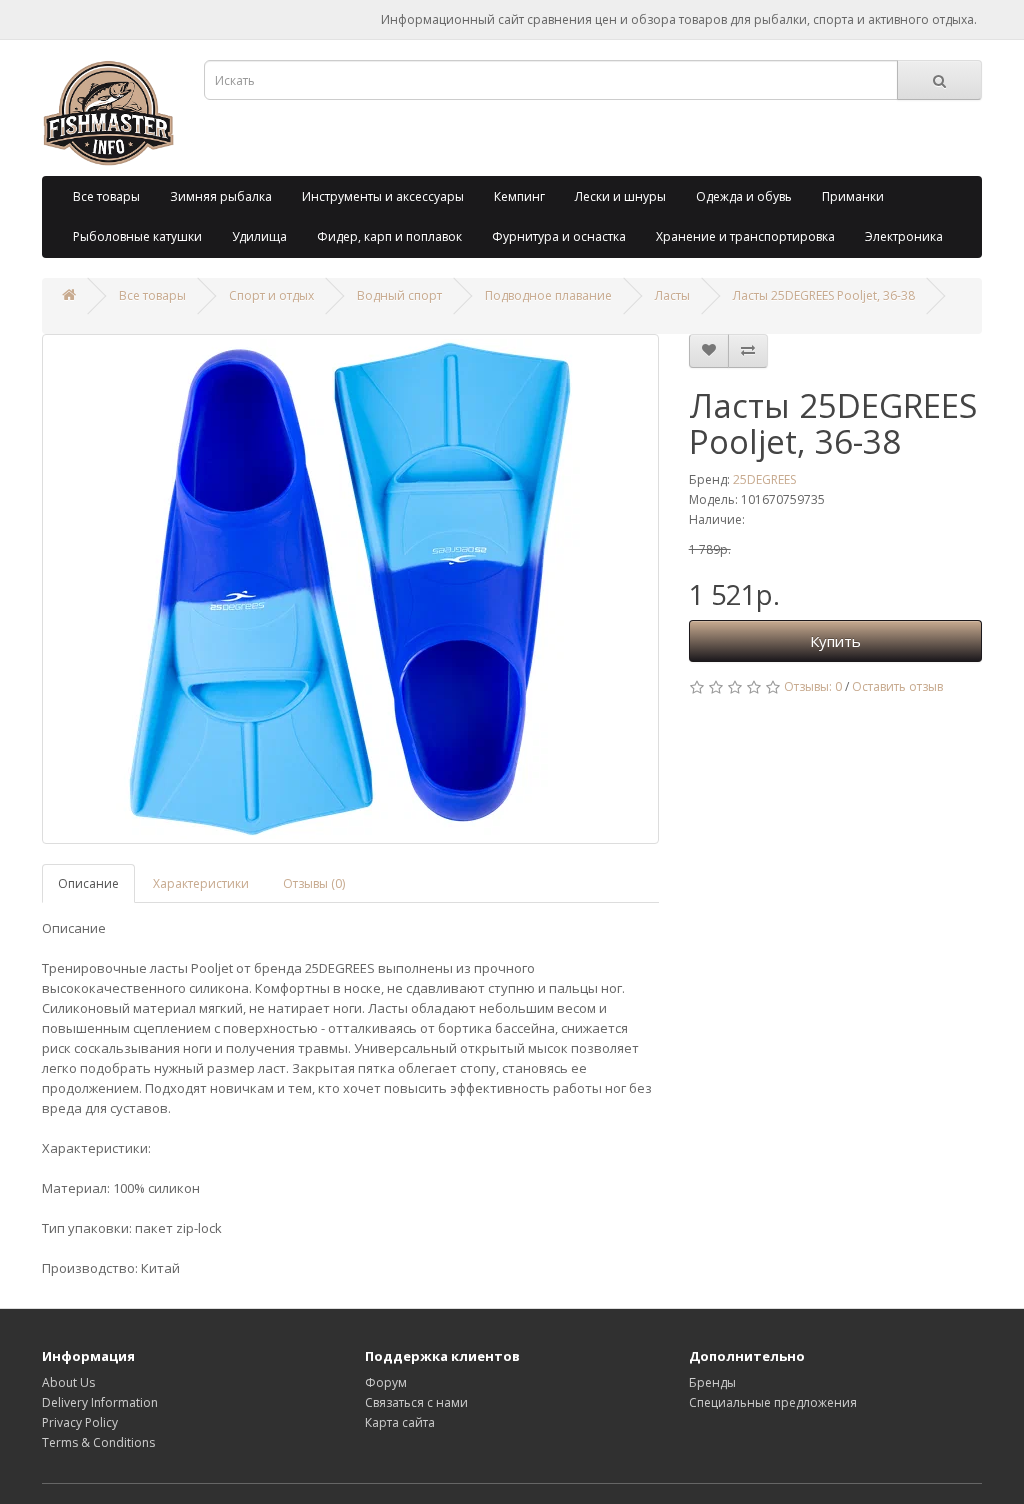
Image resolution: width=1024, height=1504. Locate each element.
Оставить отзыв (897, 686)
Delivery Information (100, 1402)
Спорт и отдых (271, 295)
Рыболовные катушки (137, 236)
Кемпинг (519, 196)
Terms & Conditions (98, 1442)
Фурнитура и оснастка (559, 236)
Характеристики (201, 883)
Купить (835, 641)
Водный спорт (399, 295)
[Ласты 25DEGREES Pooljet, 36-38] (350, 589)
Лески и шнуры (620, 196)
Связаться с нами (416, 1402)
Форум (386, 1382)
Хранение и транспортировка (745, 236)
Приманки (853, 196)
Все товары (106, 196)
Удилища (259, 236)
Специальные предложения (773, 1402)
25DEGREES (764, 479)
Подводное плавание (548, 295)
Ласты (672, 295)
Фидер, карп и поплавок (389, 236)
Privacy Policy (80, 1422)
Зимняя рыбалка (221, 196)
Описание (88, 883)
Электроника (904, 236)
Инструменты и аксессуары (383, 196)
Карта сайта (400, 1422)
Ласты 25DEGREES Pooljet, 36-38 (824, 295)
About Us (68, 1382)
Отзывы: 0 (813, 686)
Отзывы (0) (314, 883)
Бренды (712, 1382)
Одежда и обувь (744, 196)
